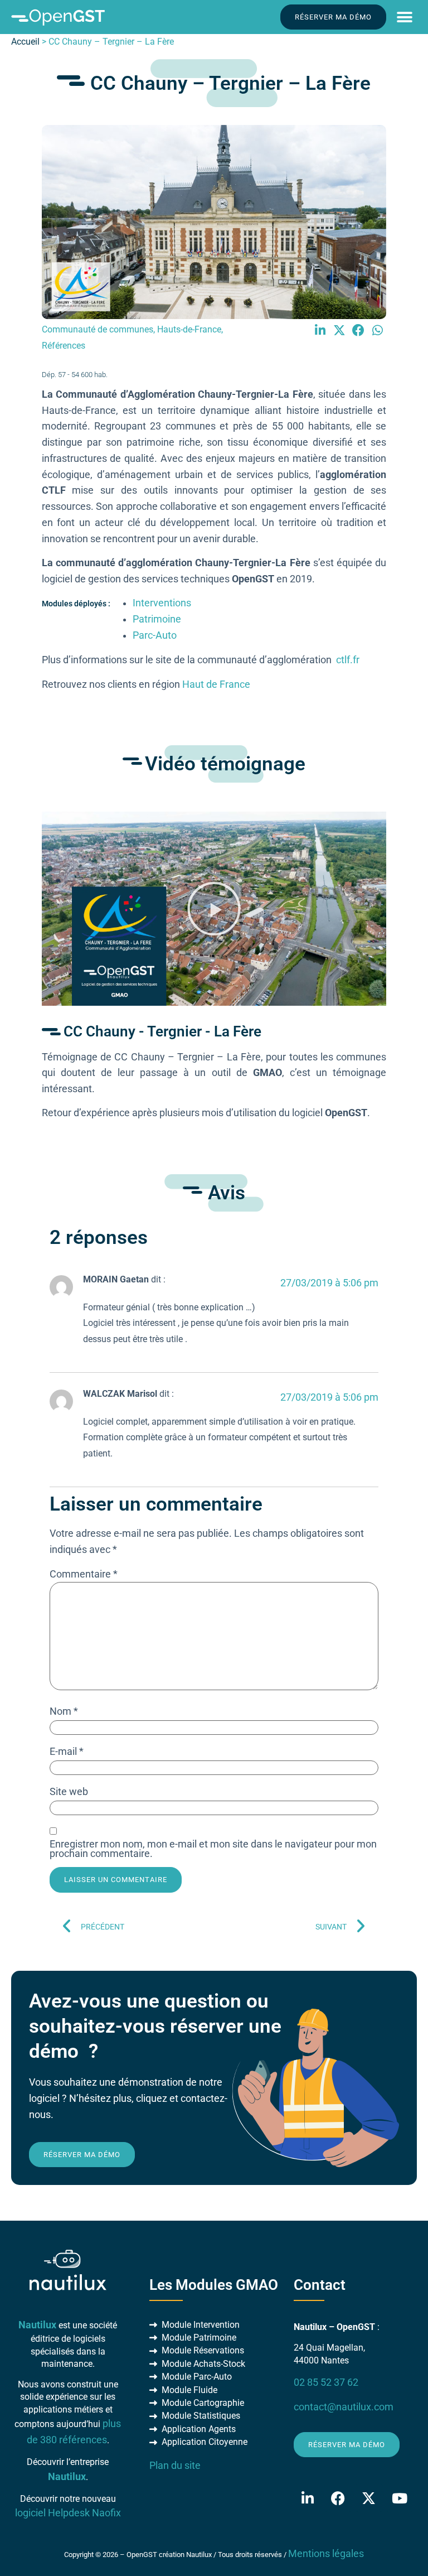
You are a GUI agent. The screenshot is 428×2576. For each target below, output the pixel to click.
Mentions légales (326, 2554)
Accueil (25, 42)
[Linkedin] (308, 2498)
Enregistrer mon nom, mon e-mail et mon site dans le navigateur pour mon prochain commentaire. (213, 1849)
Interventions (162, 603)
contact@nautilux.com (344, 2407)
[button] (404, 17)
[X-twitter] (369, 2498)
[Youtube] (400, 2498)
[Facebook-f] (338, 2498)
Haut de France (216, 684)
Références (64, 346)
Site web (69, 1792)
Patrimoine (157, 619)
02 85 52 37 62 (326, 2382)
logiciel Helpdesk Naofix (68, 2513)
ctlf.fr (348, 660)
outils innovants (181, 490)
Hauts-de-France (189, 329)
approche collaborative (167, 506)
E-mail (67, 1752)
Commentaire (84, 1575)
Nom (64, 1712)
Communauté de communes (98, 329)
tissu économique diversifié (290, 442)
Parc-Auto (155, 635)
